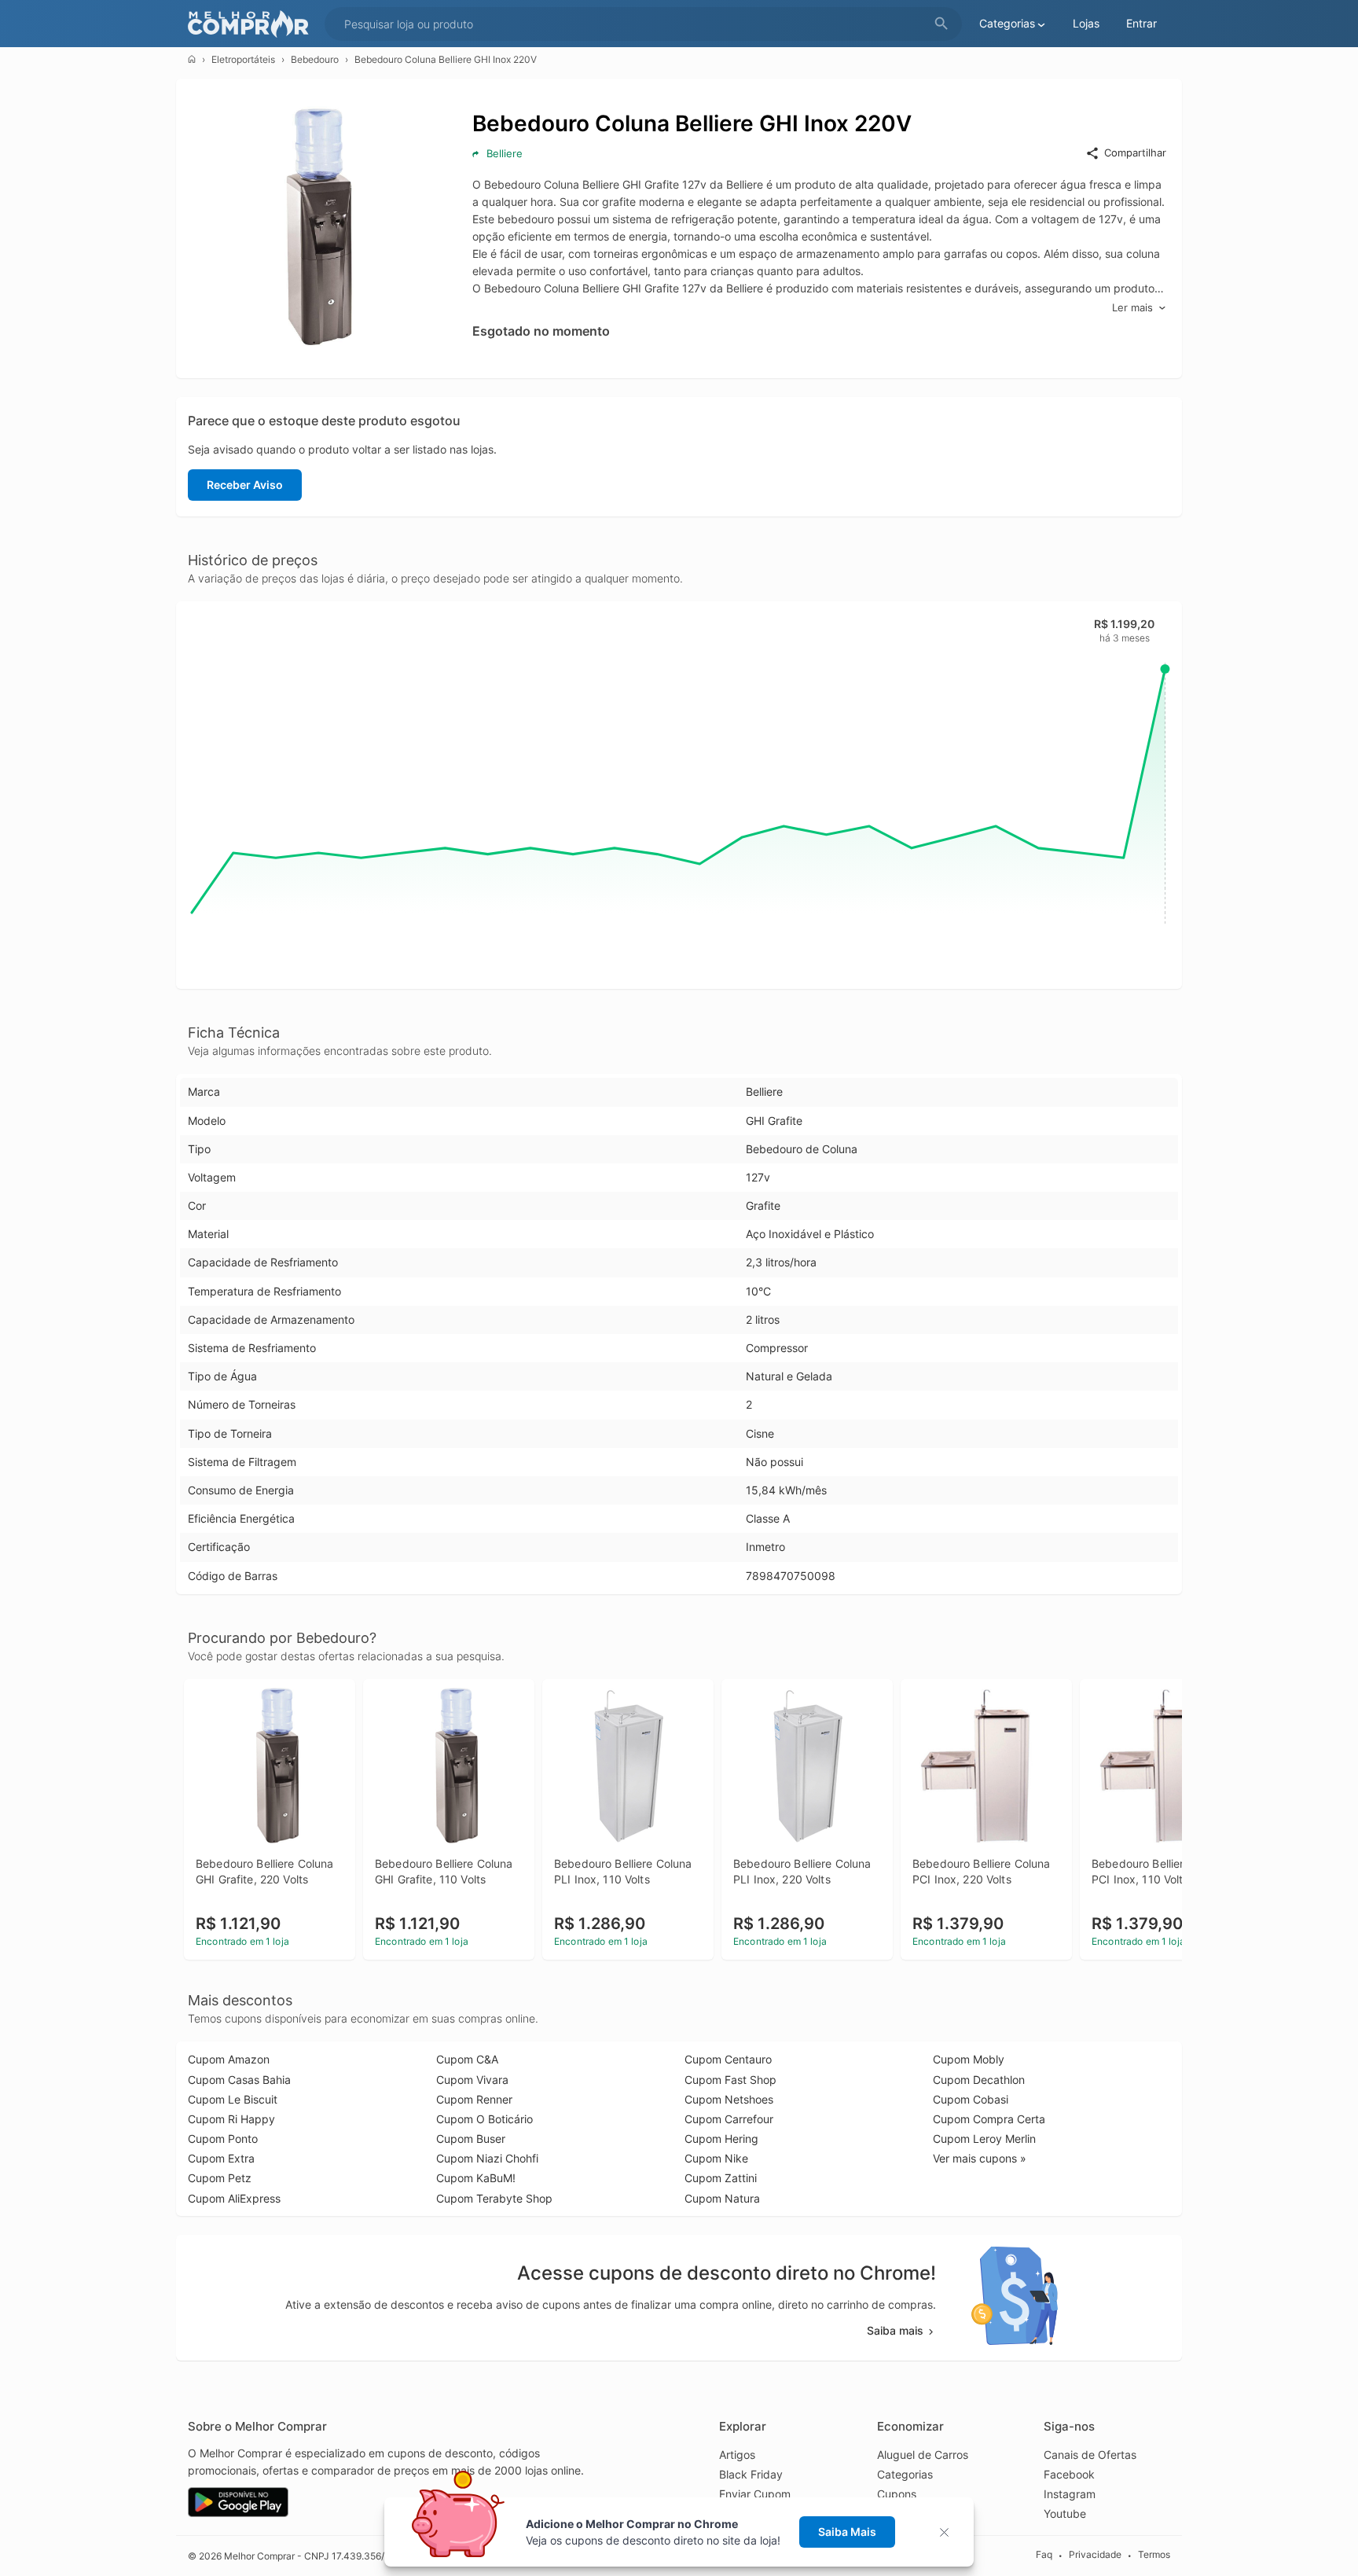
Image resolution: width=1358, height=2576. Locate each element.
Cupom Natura (722, 2198)
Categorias (905, 2474)
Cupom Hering (721, 2139)
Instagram (1070, 2494)
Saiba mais (895, 2330)
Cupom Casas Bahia (239, 2080)
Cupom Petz (220, 2178)
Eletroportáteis (243, 59)
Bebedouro (315, 59)
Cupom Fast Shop (730, 2080)
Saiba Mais (847, 2532)
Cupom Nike (716, 2158)
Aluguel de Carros (923, 2455)
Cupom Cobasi (971, 2099)
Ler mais (1132, 307)
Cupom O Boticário (484, 2119)
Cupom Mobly (969, 2059)
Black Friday (751, 2474)
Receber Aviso (245, 485)
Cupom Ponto (223, 2139)
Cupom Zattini (721, 2178)
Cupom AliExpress (234, 2198)
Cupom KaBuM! (476, 2178)
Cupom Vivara (472, 2080)
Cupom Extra (221, 2158)
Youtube (1065, 2514)
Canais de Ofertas (1090, 2455)
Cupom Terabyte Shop (494, 2198)
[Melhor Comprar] (252, 24)
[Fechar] (949, 2532)
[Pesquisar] (941, 24)
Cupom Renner (474, 2099)
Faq (1044, 2555)
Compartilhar (1135, 153)
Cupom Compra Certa (989, 2119)
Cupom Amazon (229, 2059)
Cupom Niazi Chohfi (487, 2158)
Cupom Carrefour (729, 2119)
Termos (1154, 2555)
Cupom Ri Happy (231, 2119)
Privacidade (1095, 2555)
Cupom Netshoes (729, 2099)
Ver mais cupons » (980, 2158)
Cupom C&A (467, 2059)
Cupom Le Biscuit (233, 2099)
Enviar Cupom (755, 2494)
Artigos (737, 2455)
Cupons (897, 2494)
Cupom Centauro (728, 2059)
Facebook (1069, 2474)
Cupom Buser (471, 2139)
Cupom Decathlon (979, 2080)
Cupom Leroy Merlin (984, 2139)
